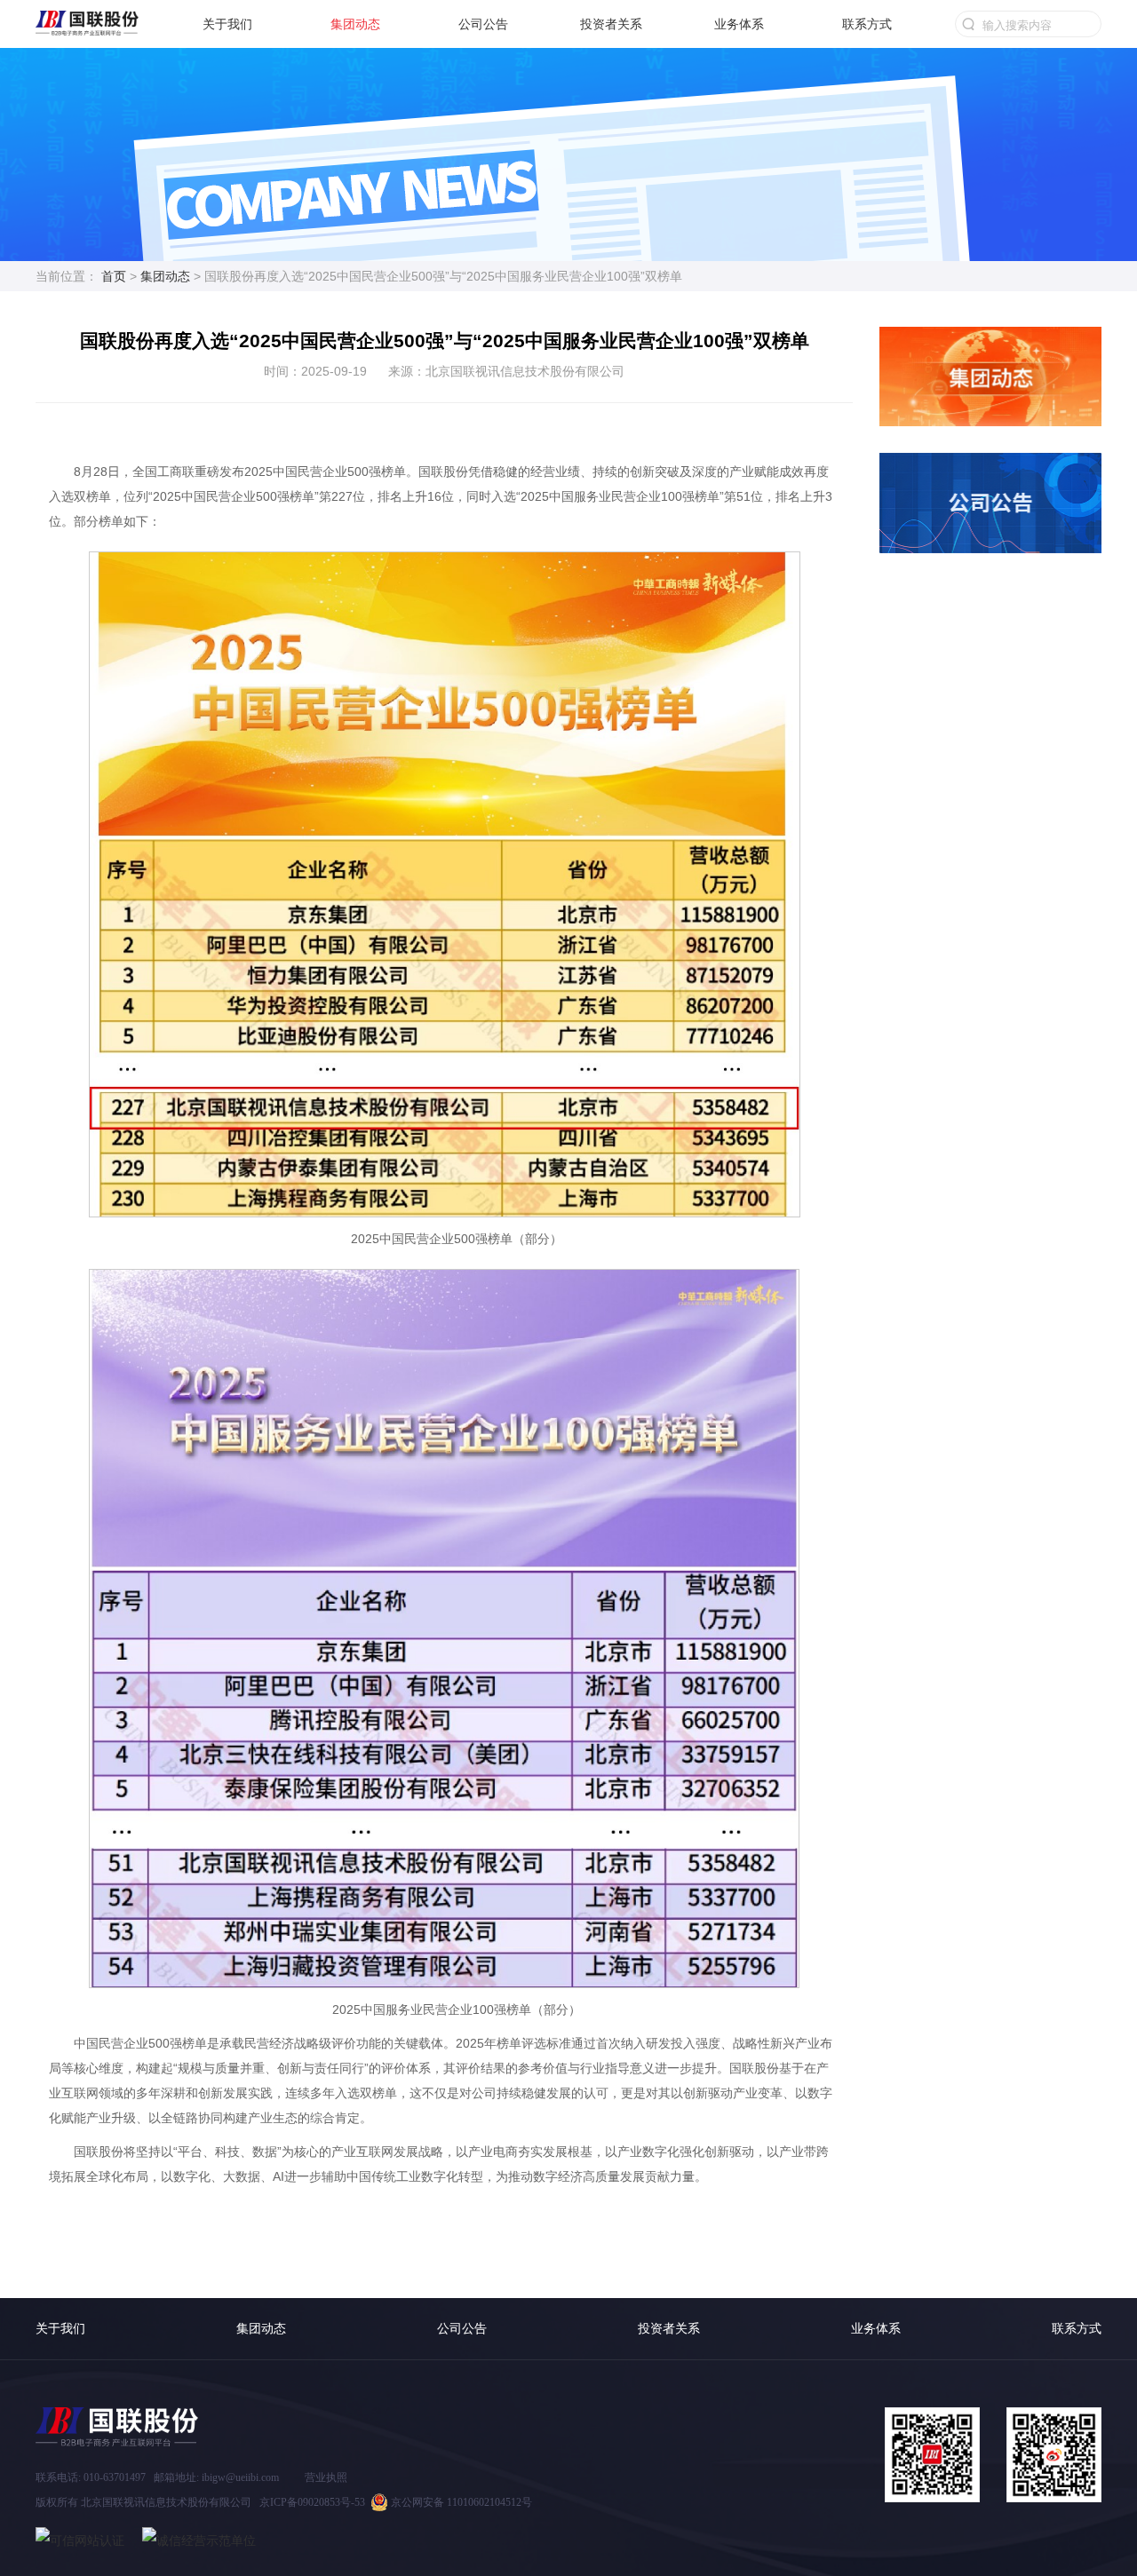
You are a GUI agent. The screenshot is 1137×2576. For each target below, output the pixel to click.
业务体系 (739, 24)
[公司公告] (990, 466)
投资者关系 (611, 24)
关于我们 (227, 24)
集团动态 (355, 24)
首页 (114, 276)
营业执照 (326, 2477)
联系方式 (867, 24)
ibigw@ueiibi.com (240, 2477)
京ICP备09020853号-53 (312, 2502)
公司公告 (483, 24)
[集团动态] (990, 340)
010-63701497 (115, 2477)
